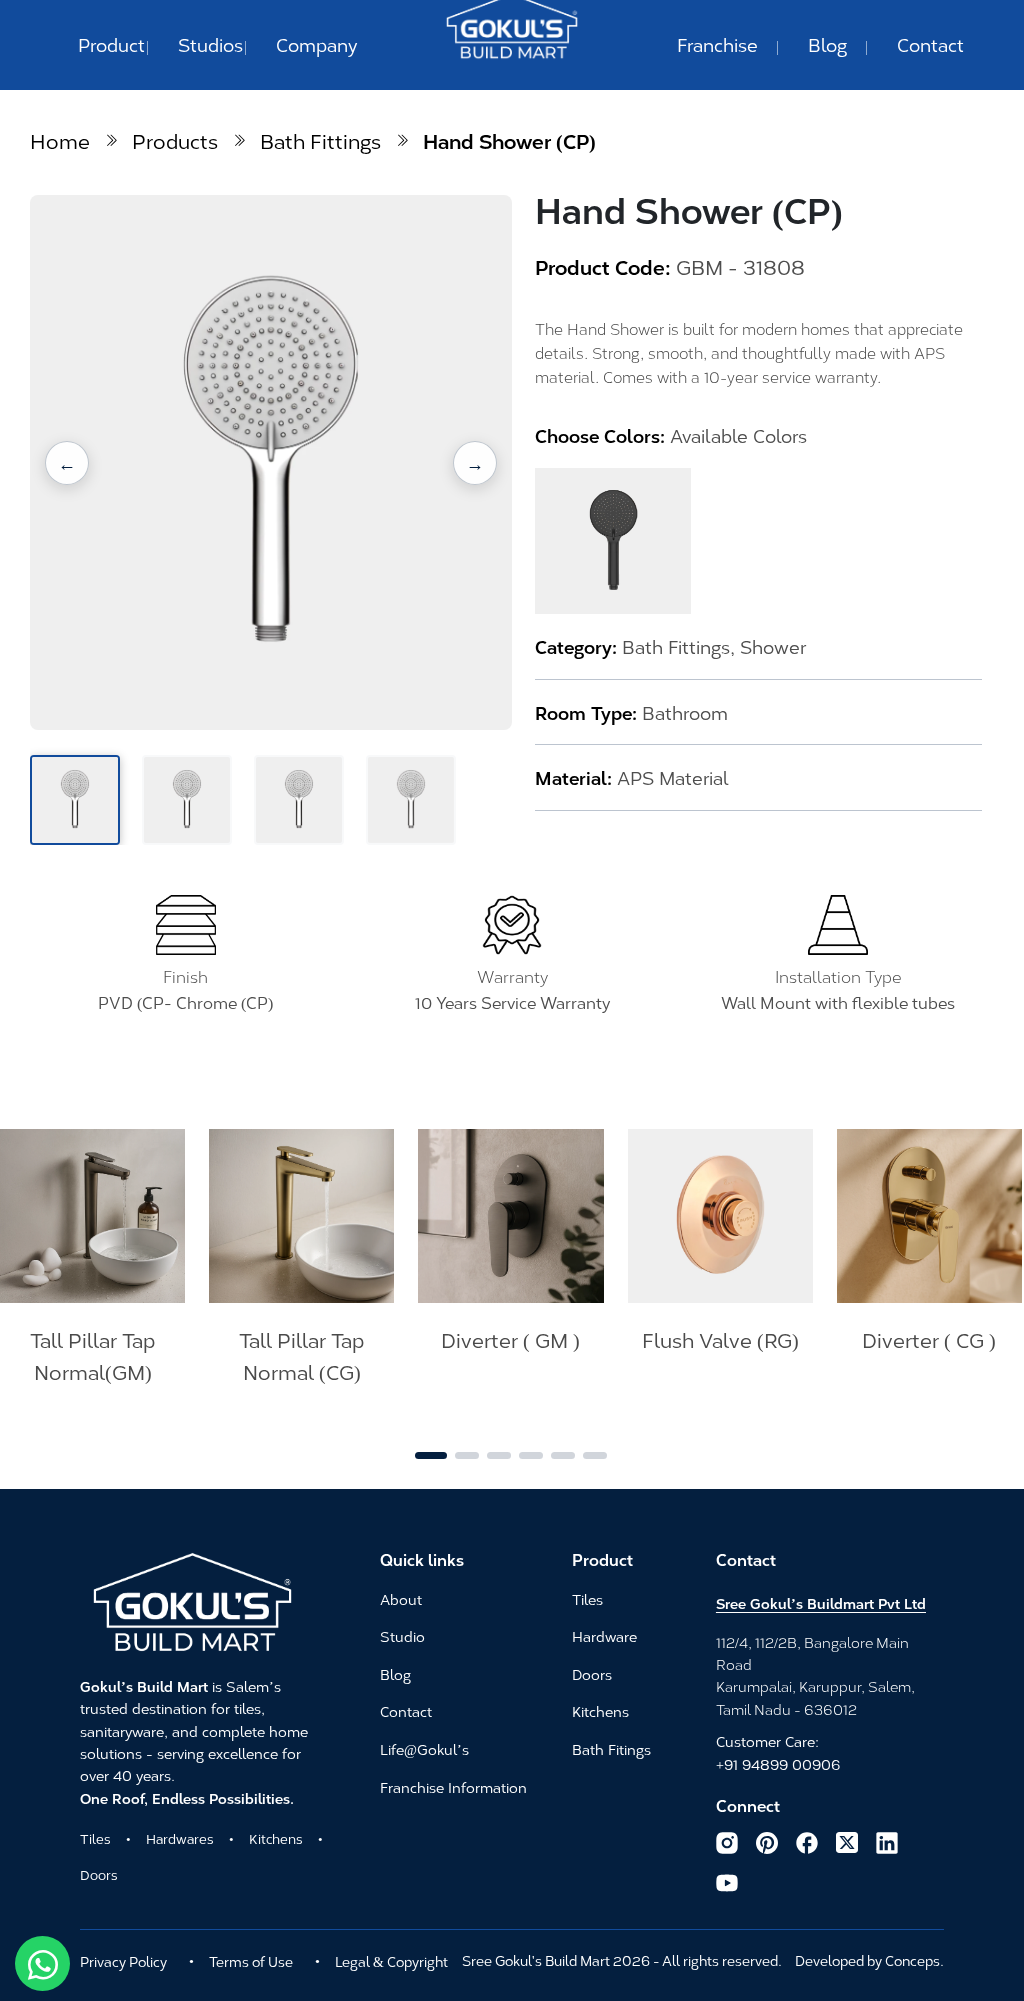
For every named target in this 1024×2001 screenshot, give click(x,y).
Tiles (95, 1838)
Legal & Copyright (391, 1961)
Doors (99, 1874)
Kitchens (276, 1838)
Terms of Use (251, 1961)
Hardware (604, 1637)
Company (317, 44)
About (401, 1600)
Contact (930, 44)
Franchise (717, 44)
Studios (210, 44)
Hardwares (180, 1838)
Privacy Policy (123, 1961)
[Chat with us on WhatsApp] (42, 1963)
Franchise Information (453, 1788)
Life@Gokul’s (424, 1750)
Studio (402, 1637)
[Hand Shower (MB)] (613, 541)
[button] (67, 463)
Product (111, 44)
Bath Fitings (611, 1750)
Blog (827, 44)
